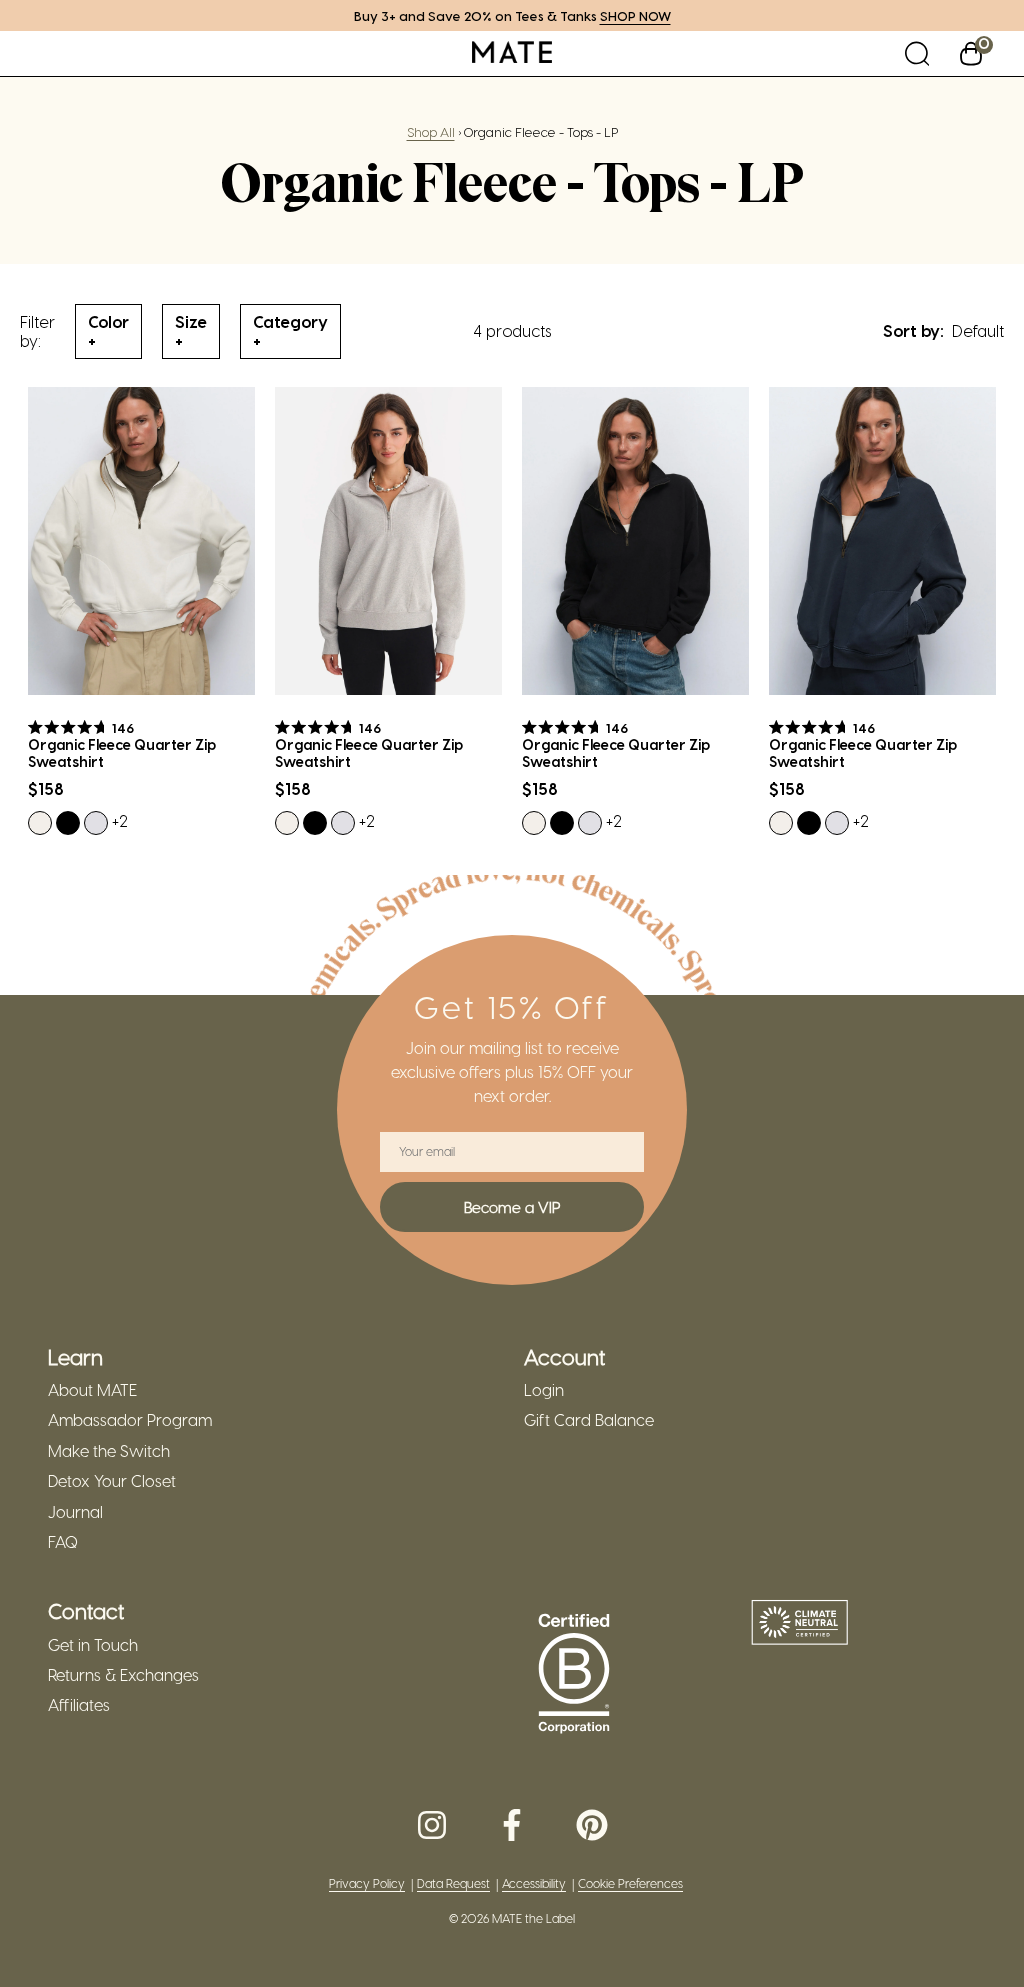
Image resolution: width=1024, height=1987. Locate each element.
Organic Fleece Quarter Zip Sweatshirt (122, 753)
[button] (917, 53)
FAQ (63, 1542)
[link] (512, 53)
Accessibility (534, 1883)
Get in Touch (93, 1645)
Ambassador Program (130, 1420)
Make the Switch (109, 1451)
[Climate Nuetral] (800, 1624)
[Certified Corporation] (574, 1674)
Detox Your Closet (112, 1481)
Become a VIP (512, 1207)
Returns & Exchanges (123, 1675)
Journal (75, 1512)
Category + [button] (290, 330)
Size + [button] (191, 330)
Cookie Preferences (630, 1883)
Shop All (431, 131)
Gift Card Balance (589, 1420)
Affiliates (79, 1705)
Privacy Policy (367, 1883)
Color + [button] (108, 330)
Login (544, 1390)
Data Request (453, 1883)
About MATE (92, 1390)
